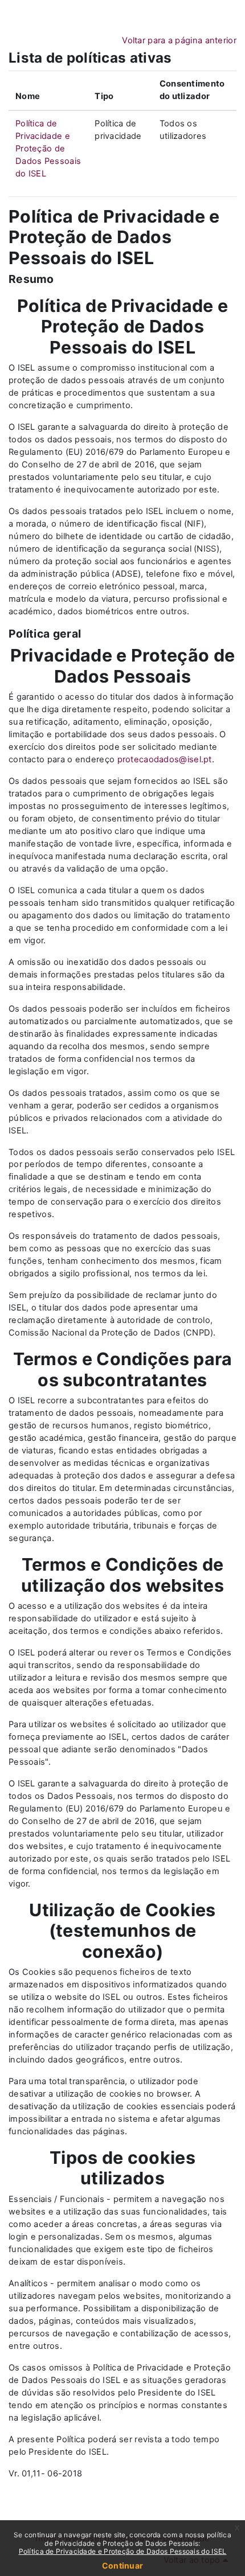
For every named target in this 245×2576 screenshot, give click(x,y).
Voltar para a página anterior (179, 40)
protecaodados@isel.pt (165, 759)
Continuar (123, 2565)
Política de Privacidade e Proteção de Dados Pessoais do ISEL (48, 149)
